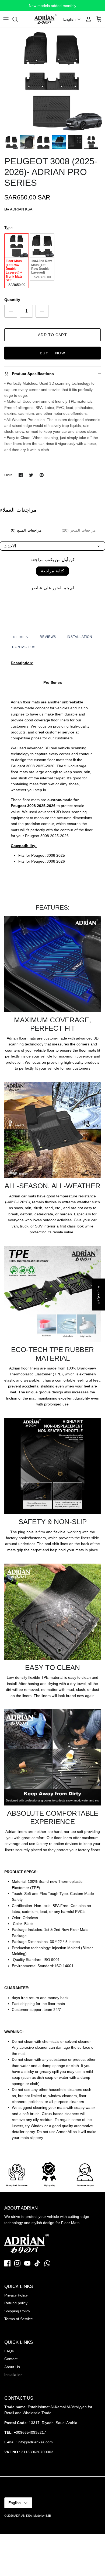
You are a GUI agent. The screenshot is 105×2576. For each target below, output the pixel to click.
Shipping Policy (17, 2311)
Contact (11, 2359)
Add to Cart (52, 335)
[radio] (17, 261)
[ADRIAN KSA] (45, 19)
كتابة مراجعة (52, 571)
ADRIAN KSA (21, 209)
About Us (12, 2367)
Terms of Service (19, 2319)
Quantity (12, 300)
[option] (52, 80)
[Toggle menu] (6, 19)
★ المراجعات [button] (99, 1294)
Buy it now (52, 353)
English (15, 2503)
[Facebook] (7, 2263)
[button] (72, 19)
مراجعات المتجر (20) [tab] (79, 530)
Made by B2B (42, 2516)
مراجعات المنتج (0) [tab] (26, 530)
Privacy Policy (16, 2295)
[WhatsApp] (47, 2263)
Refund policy (16, 2303)
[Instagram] (17, 2263)
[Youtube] (27, 2263)
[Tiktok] (37, 2263)
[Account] (87, 19)
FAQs (9, 2351)
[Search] (18, 19)
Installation (13, 2375)
